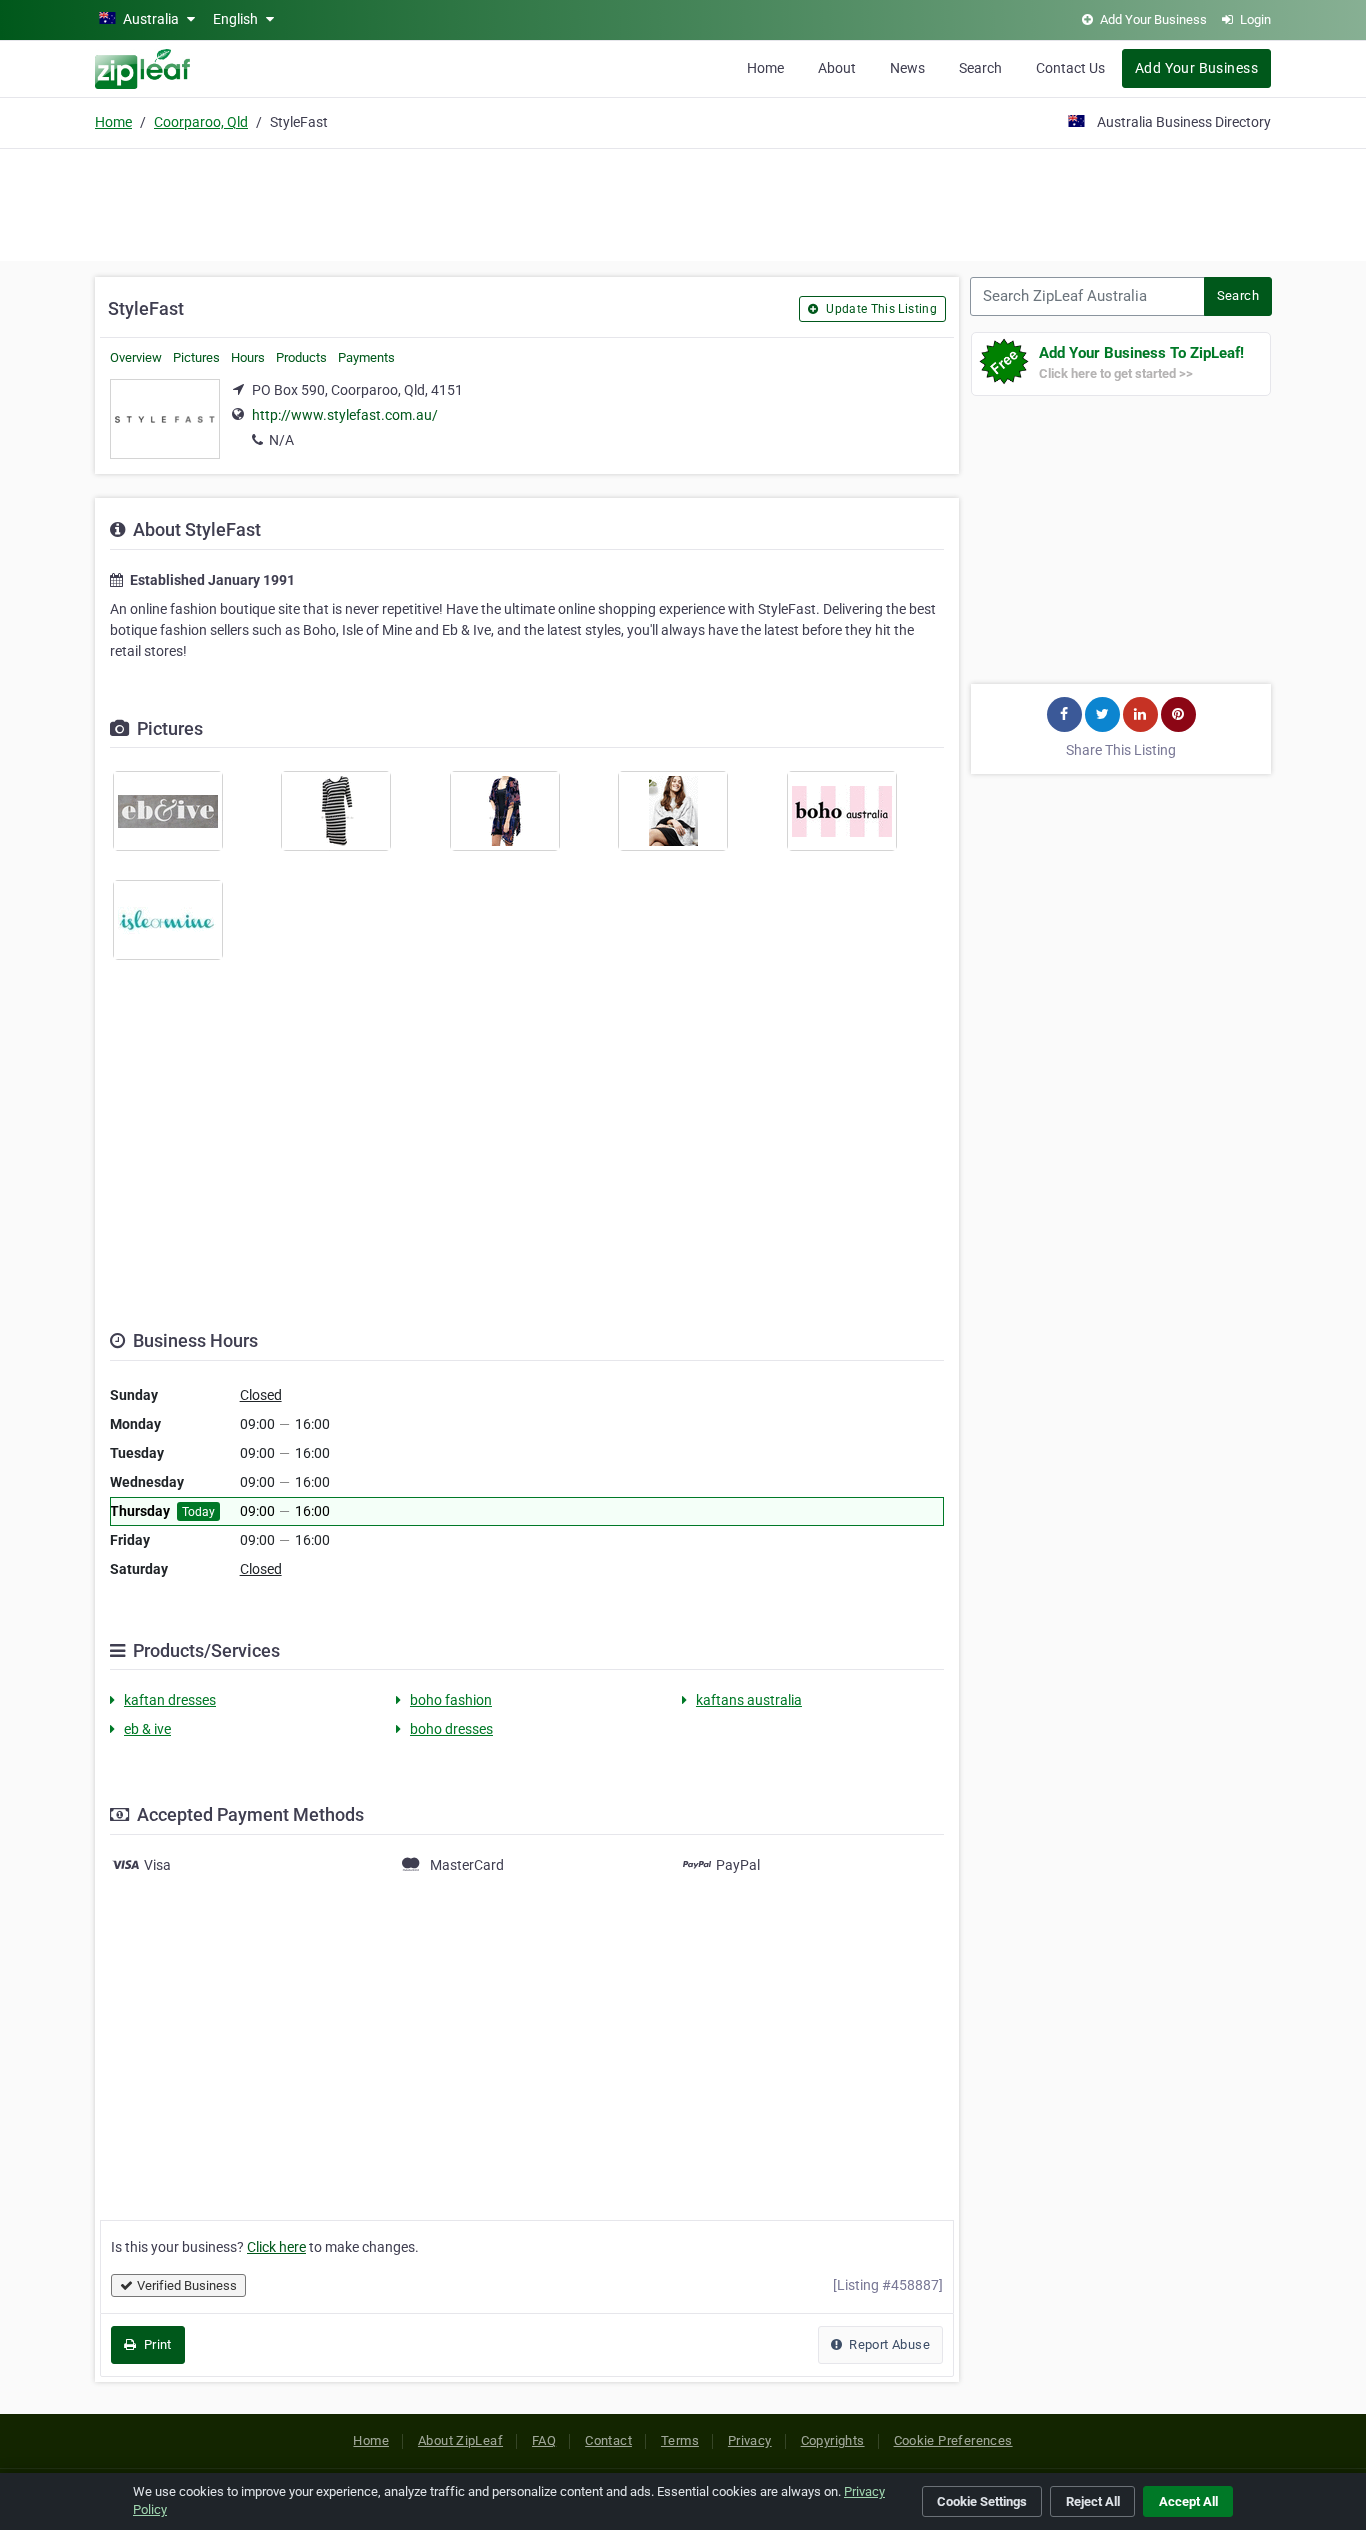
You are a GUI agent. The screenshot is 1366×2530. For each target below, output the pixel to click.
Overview (136, 357)
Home (765, 68)
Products (301, 357)
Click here (276, 2247)
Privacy (750, 2440)
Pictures (196, 357)
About (837, 68)
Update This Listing (880, 309)
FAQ (544, 2440)
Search (980, 68)
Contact (608, 2440)
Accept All (1188, 2501)
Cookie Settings (982, 2501)
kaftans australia (749, 1700)
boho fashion (451, 1700)
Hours (248, 357)
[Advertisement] (683, 202)
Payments (366, 357)
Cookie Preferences (953, 2440)
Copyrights (833, 2440)
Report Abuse (888, 2344)
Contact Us (1070, 68)
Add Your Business (1196, 68)
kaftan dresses (170, 1700)
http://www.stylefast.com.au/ (345, 415)
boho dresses (451, 1729)
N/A (281, 440)
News (907, 68)
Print (155, 2344)
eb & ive (147, 1729)
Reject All (1093, 2501)
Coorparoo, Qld (201, 122)
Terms (680, 2440)
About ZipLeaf (460, 2440)
